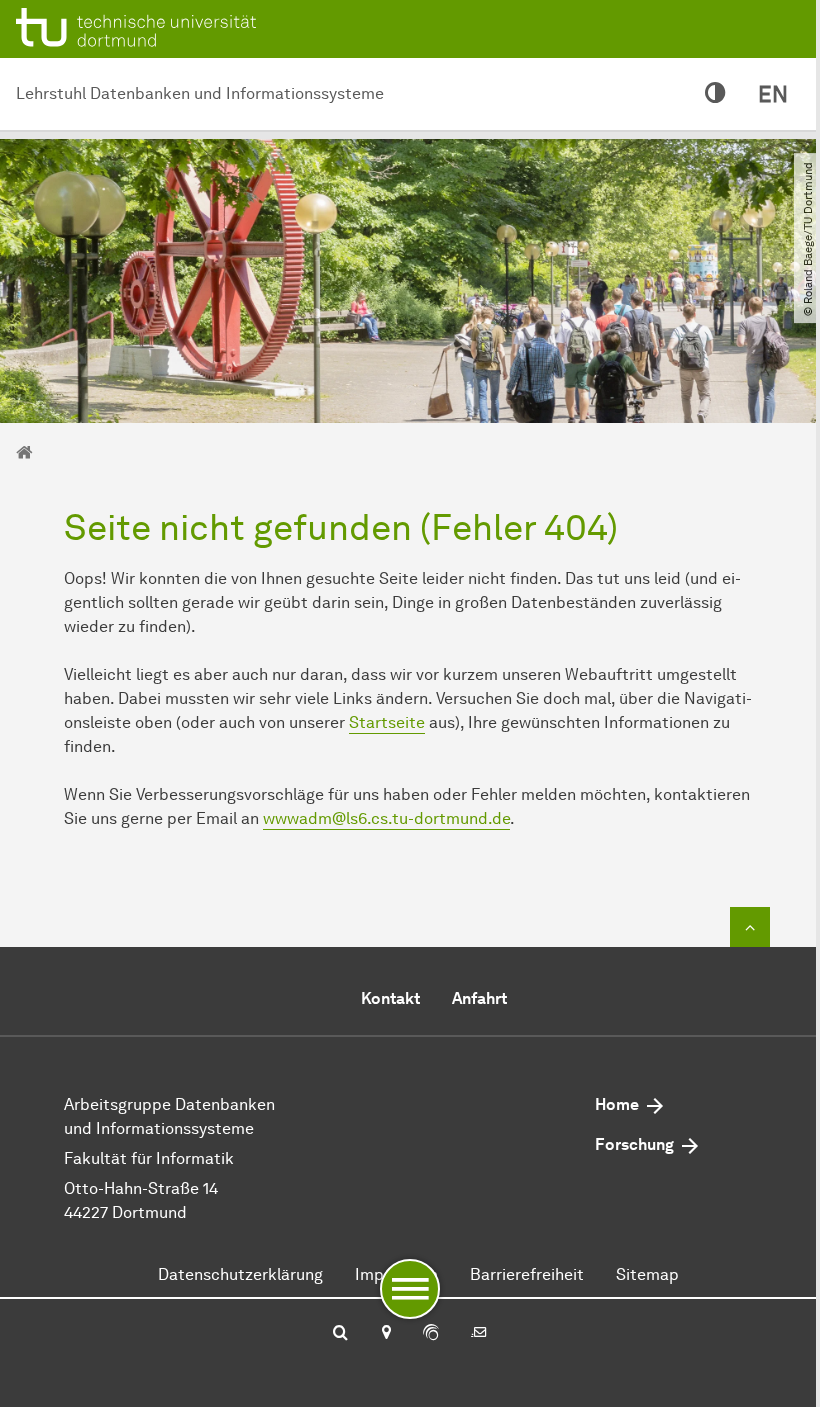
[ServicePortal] (431, 1334)
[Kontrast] (715, 94)
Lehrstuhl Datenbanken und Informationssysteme (200, 93)
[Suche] (340, 1334)
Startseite (387, 722)
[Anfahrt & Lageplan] (385, 1334)
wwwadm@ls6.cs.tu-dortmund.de (386, 818)
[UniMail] (479, 1334)
